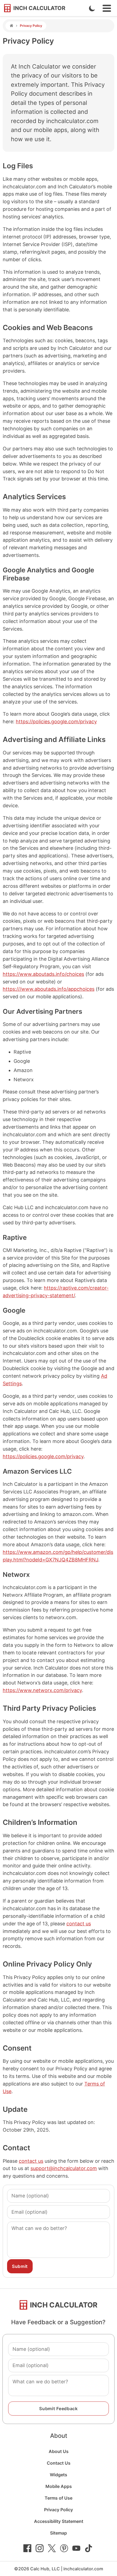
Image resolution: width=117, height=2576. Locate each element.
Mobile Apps (59, 2486)
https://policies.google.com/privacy (56, 722)
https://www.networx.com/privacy (42, 1690)
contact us (79, 1924)
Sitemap (59, 2533)
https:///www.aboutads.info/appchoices (49, 989)
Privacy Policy (59, 2510)
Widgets (59, 2475)
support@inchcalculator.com (64, 2168)
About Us (59, 2451)
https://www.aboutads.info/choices (43, 974)
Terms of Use (59, 2498)
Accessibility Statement (59, 2521)
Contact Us (59, 2463)
